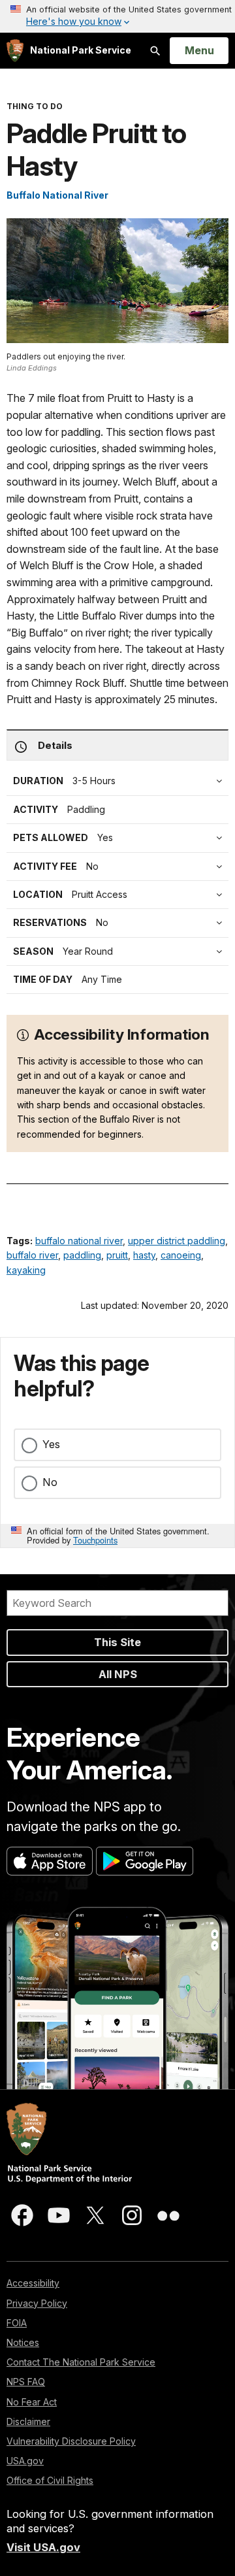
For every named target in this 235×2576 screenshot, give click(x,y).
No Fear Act (32, 2402)
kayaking (26, 1270)
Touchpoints (95, 1540)
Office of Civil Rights (50, 2480)
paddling (82, 1255)
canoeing (181, 1255)
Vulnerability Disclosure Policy (71, 2441)
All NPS (118, 1674)
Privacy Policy (37, 2303)
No (50, 1482)
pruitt (117, 1255)
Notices (23, 2342)
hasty (144, 1255)
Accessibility (33, 2283)
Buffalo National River (57, 195)
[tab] (121, 867)
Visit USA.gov (43, 2547)
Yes (51, 1444)
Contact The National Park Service (81, 2362)
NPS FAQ (26, 2382)
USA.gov (25, 2461)
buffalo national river (79, 1241)
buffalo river (32, 1255)
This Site (117, 1642)
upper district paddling (177, 1241)
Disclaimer (28, 2421)
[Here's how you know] (117, 16)
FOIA (17, 2323)
